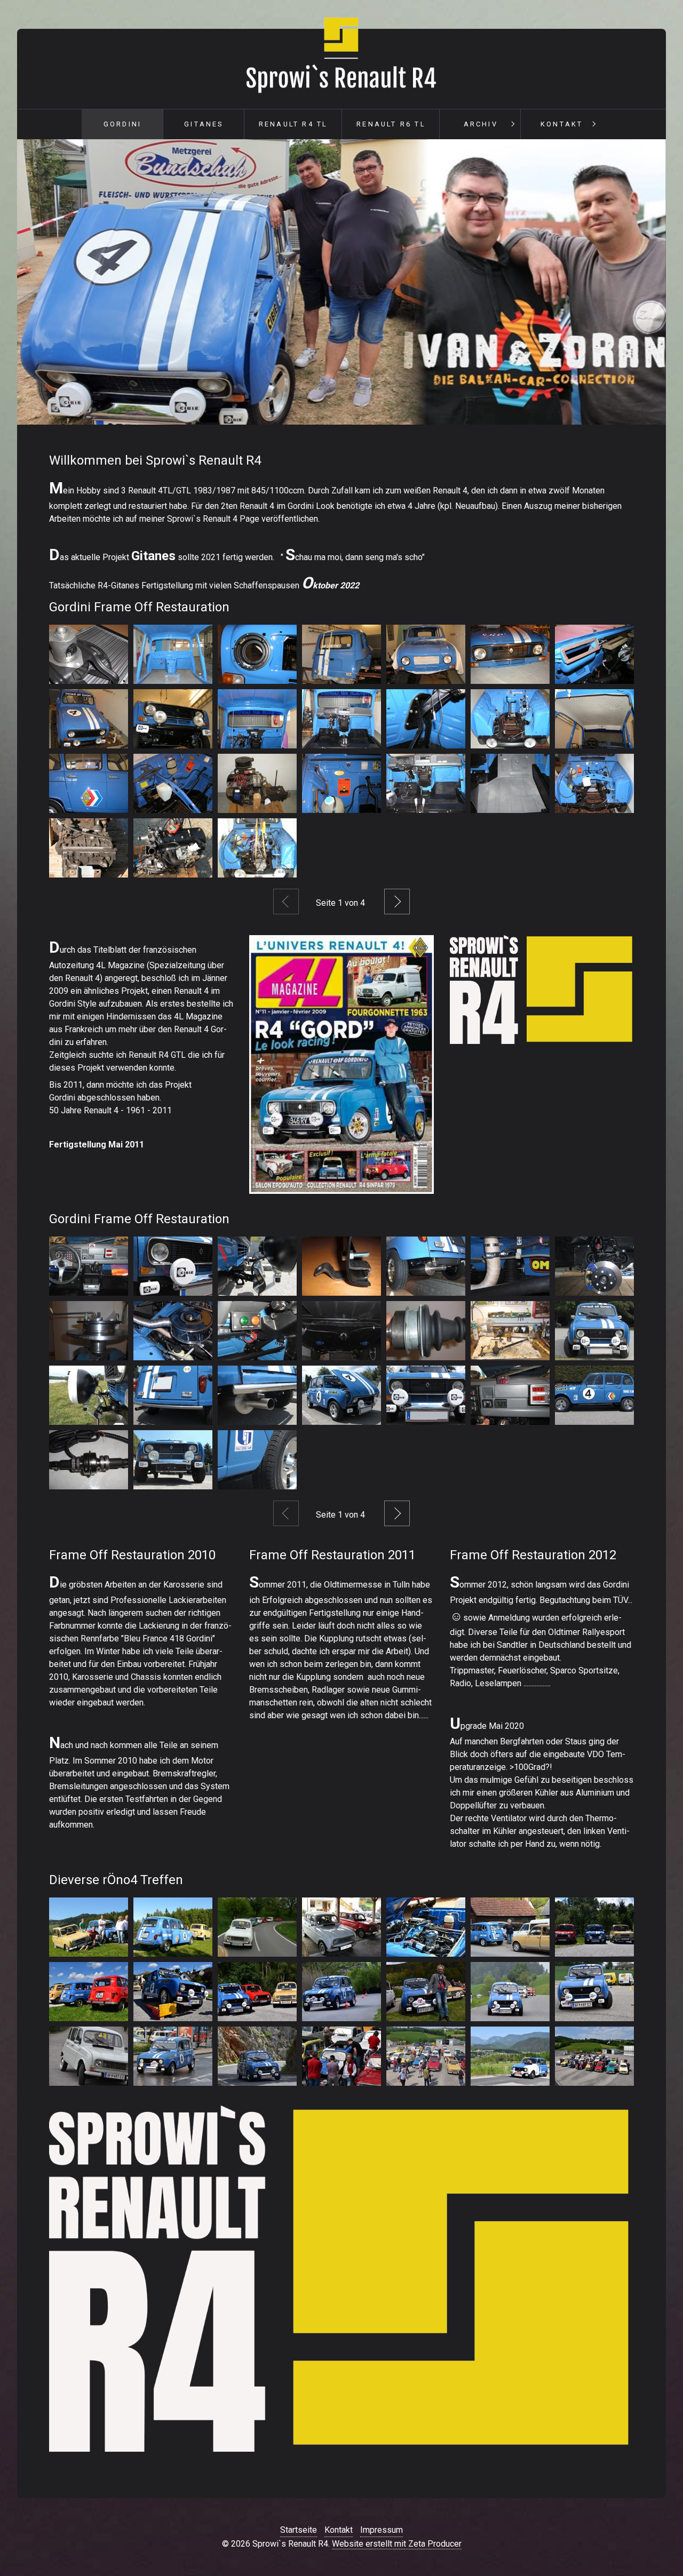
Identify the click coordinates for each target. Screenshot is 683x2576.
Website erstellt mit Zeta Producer (397, 2544)
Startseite (299, 2530)
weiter (652, 284)
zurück (31, 284)
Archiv (481, 124)
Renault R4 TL (293, 124)
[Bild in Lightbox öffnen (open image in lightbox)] (89, 654)
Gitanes (204, 124)
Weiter (397, 902)
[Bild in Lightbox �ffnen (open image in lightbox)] (89, 1927)
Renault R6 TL (391, 124)
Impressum (382, 2530)
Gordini (122, 124)
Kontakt (562, 124)
